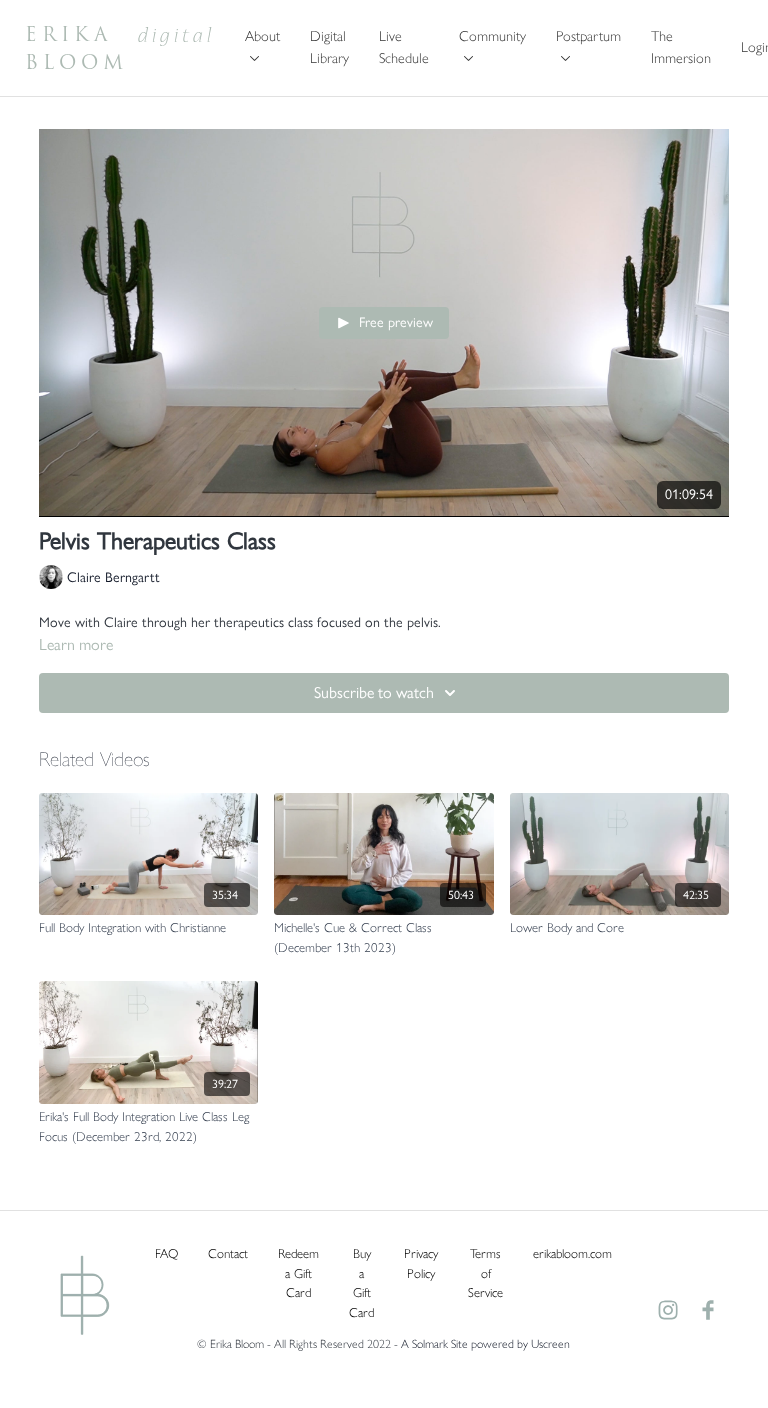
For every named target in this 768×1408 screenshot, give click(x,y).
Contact (228, 1253)
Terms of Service (485, 1273)
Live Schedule (404, 47)
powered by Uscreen (520, 1344)
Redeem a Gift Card (298, 1273)
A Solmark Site (434, 1344)
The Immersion (681, 47)
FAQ (166, 1253)
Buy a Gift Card (361, 1283)
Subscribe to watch (374, 692)
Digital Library (329, 47)
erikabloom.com (572, 1253)
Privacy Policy (421, 1263)
